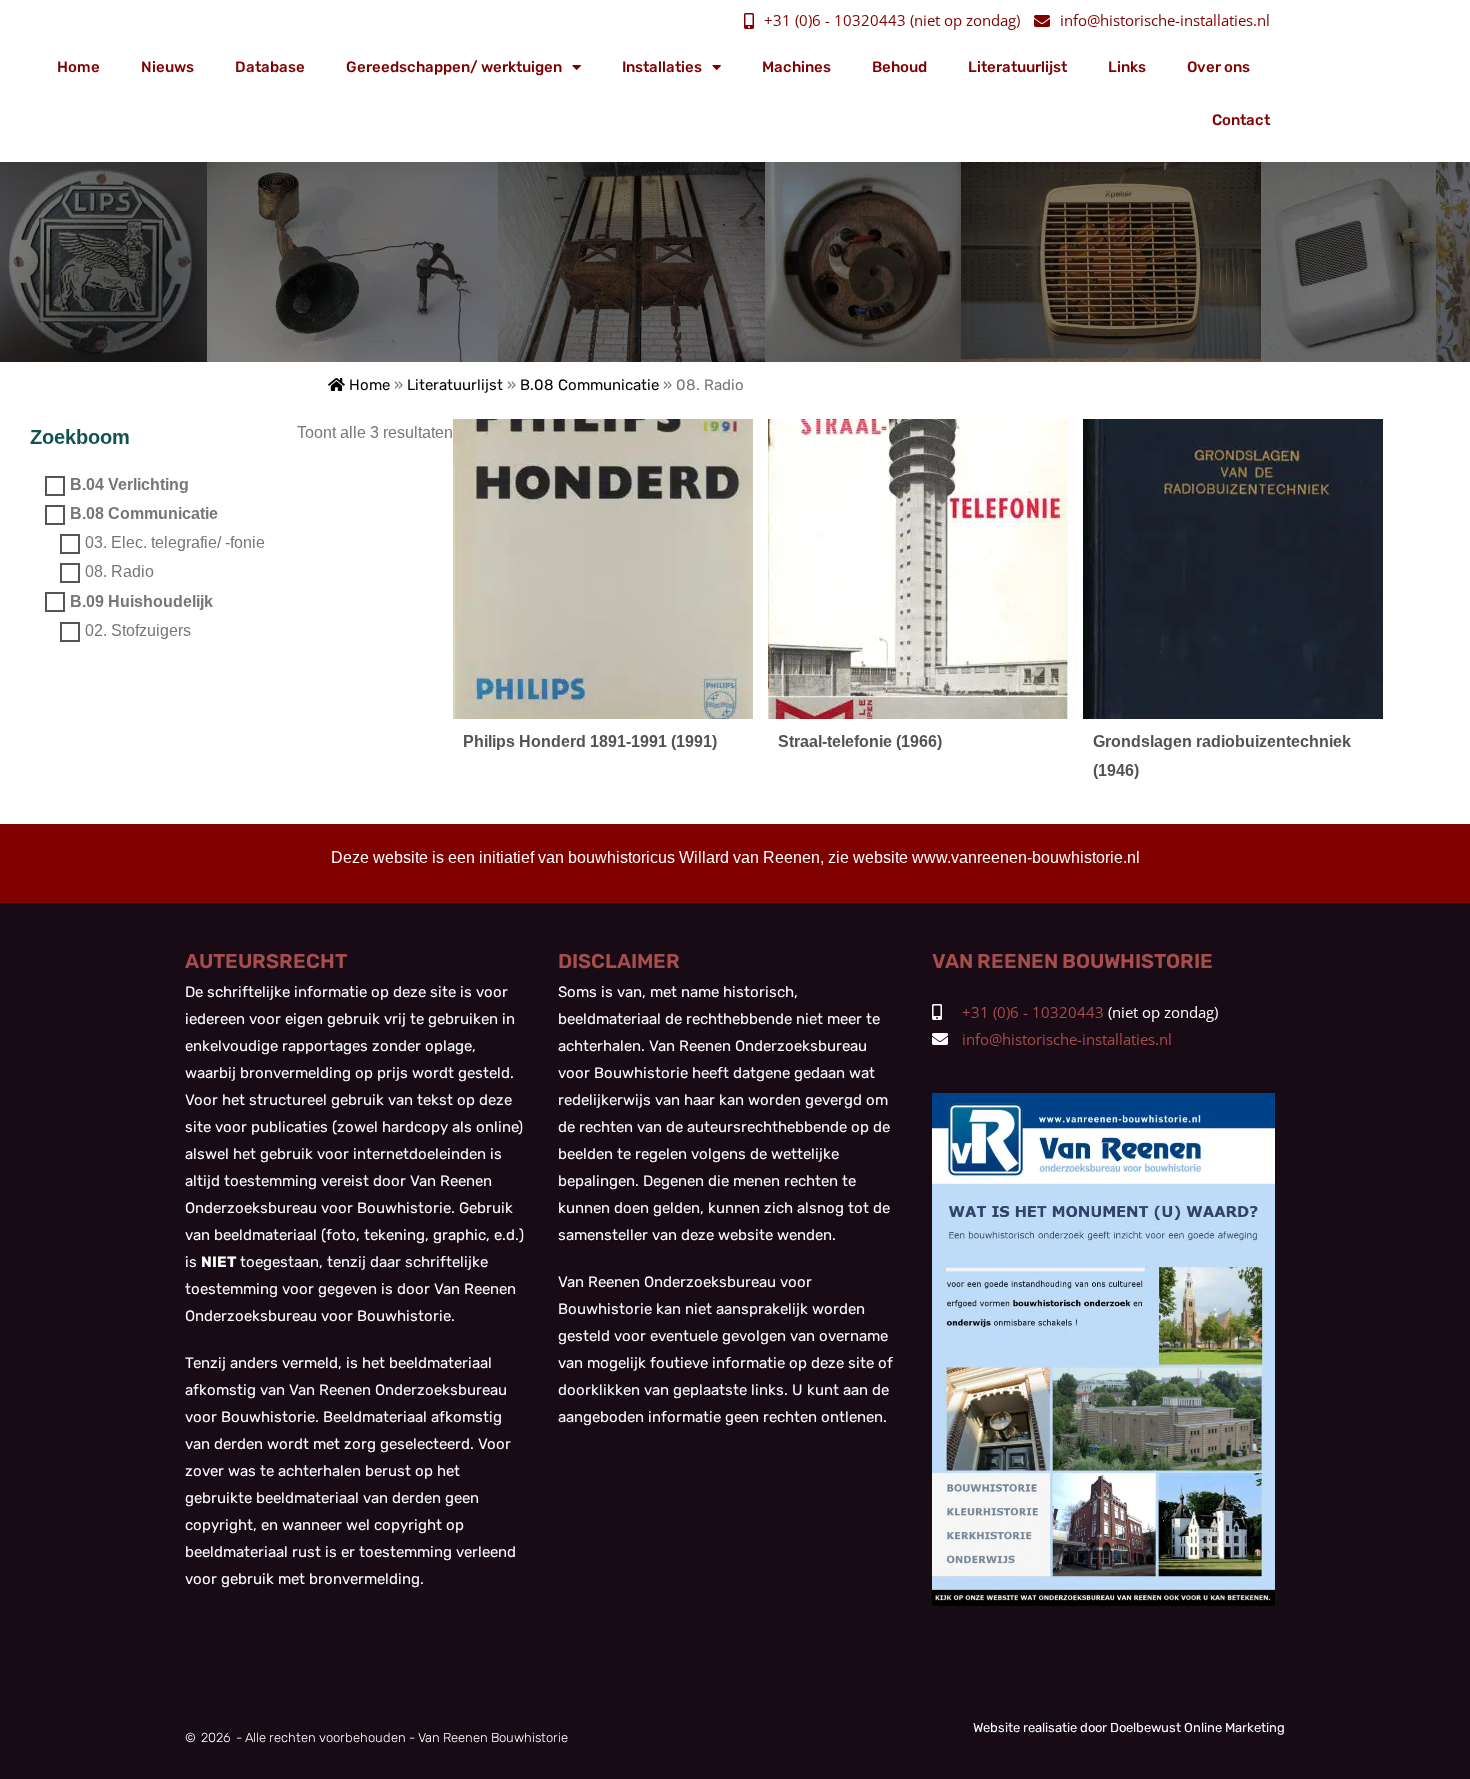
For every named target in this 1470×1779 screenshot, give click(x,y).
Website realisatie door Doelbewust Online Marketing (1129, 1727)
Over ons (1218, 67)
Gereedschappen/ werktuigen (454, 67)
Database (270, 67)
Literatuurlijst (1017, 67)
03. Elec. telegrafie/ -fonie (175, 543)
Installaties (662, 67)
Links (1127, 67)
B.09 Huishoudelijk (141, 601)
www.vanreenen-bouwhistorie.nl (1026, 857)
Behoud (899, 67)
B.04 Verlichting (129, 484)
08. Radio (119, 572)
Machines (796, 67)
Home (78, 67)
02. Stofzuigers (138, 630)
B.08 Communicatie (589, 385)
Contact (1241, 120)
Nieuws (167, 67)
